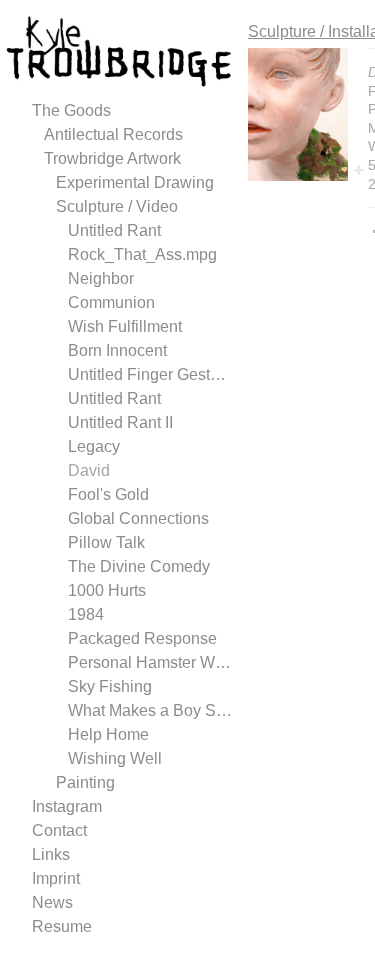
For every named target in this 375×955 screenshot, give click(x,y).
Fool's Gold (108, 494)
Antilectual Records (113, 134)
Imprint (56, 878)
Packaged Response (142, 638)
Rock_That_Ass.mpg (142, 254)
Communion (111, 302)
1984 (86, 614)
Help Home (108, 734)
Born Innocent (117, 350)
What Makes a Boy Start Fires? (150, 710)
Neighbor (101, 278)
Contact (59, 830)
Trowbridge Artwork (112, 158)
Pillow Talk (106, 542)
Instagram (67, 806)
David (89, 470)
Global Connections (138, 518)
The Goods (71, 110)
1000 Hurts (107, 590)
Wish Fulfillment (125, 326)
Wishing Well (115, 758)
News (52, 902)
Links (51, 854)
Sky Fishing (110, 686)
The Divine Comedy (139, 566)
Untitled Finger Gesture (150, 374)
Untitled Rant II (120, 422)
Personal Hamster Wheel (150, 662)
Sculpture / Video (117, 206)
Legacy (94, 446)
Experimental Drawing (135, 182)
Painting (85, 782)
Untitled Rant (114, 230)
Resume (62, 926)
